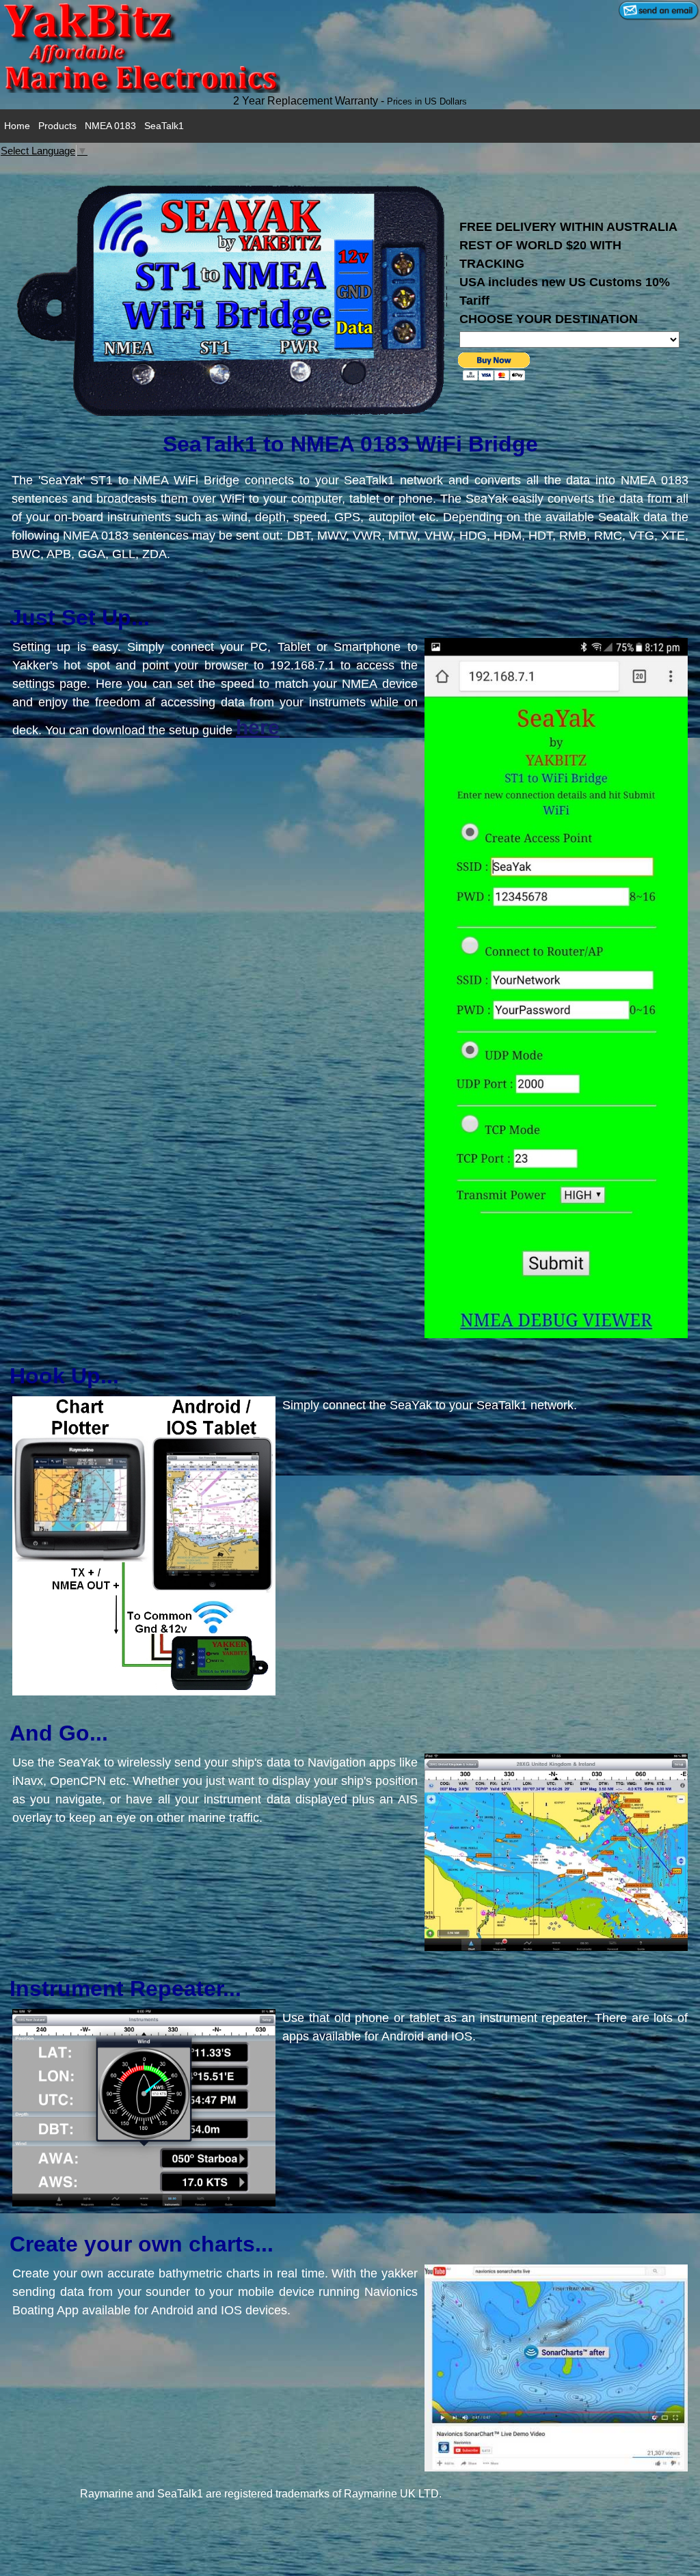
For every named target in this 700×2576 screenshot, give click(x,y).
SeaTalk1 (164, 126)
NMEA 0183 (110, 126)
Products (57, 126)
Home (17, 126)
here (258, 727)
